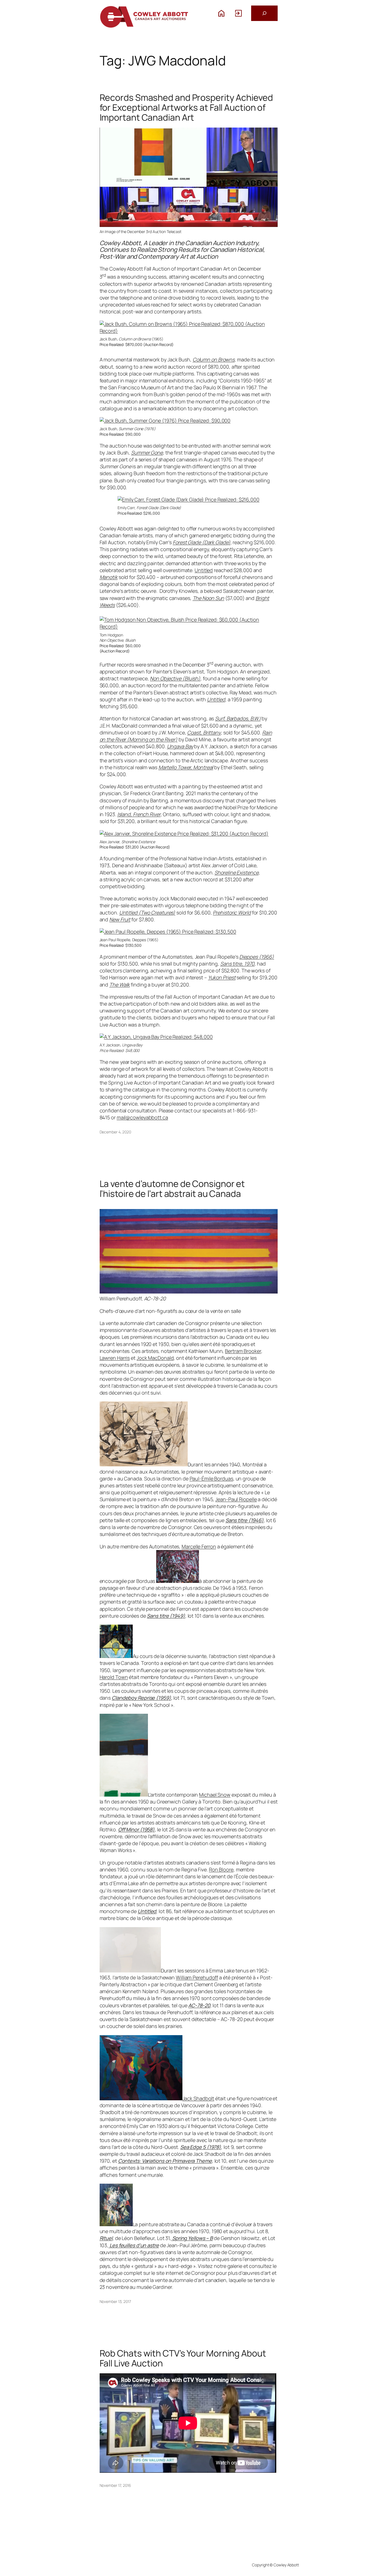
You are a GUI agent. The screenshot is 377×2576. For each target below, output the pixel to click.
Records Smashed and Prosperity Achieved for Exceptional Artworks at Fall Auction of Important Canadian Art (186, 107)
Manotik (109, 577)
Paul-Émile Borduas (211, 1479)
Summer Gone (147, 453)
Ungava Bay (180, 746)
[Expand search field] (264, 13)
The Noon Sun (209, 598)
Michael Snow (215, 1795)
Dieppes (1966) (257, 957)
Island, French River (139, 814)
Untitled (204, 570)
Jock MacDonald (155, 1358)
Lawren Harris (115, 1358)
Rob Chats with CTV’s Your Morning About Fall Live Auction (183, 2358)
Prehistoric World (232, 913)
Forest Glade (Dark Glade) (202, 542)
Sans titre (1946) (245, 1520)
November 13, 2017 (115, 2301)
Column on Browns (214, 359)
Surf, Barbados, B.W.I (238, 718)
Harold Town (114, 1677)
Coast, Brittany (204, 732)
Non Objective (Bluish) (175, 678)
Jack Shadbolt (198, 2098)
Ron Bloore (221, 1869)
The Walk (120, 985)
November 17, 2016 (115, 2485)
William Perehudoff (197, 1977)
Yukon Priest (222, 977)
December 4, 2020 (115, 1132)
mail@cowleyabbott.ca (142, 1117)
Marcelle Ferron (199, 1546)
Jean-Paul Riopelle (236, 1499)
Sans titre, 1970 (237, 964)
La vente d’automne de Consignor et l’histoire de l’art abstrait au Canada (172, 1189)
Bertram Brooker (243, 1351)
